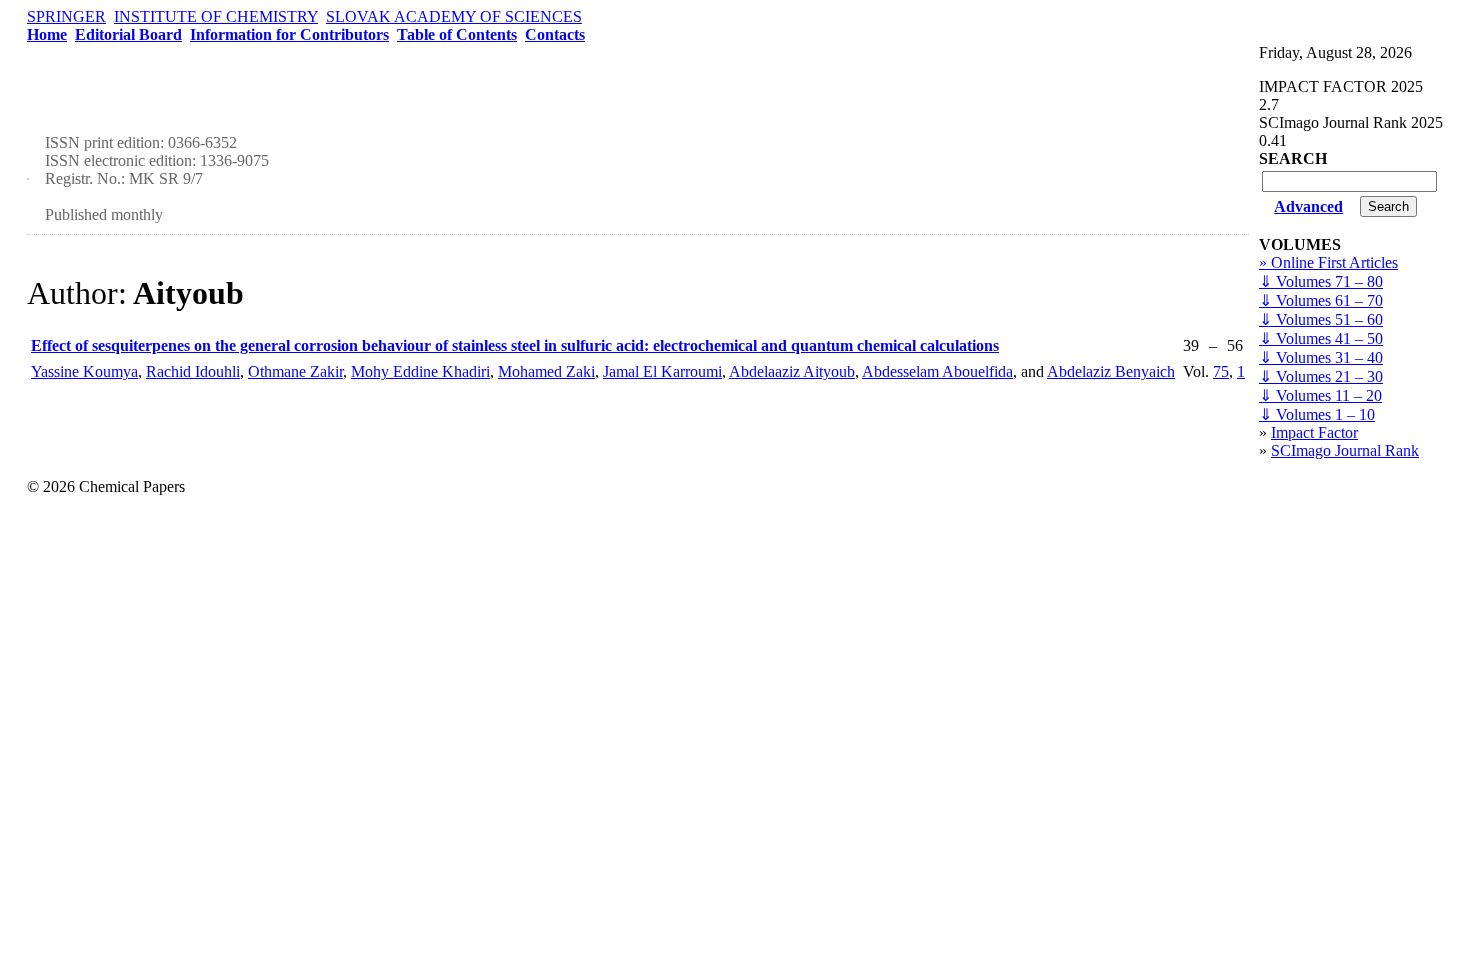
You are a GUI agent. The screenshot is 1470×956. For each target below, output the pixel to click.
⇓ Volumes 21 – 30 (1321, 376)
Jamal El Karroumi (662, 371)
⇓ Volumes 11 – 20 (1320, 395)
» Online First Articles (1328, 262)
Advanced (1308, 206)
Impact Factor (1314, 432)
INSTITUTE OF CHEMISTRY (216, 16)
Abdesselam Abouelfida (937, 371)
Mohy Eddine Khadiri (420, 371)
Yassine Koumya (84, 371)
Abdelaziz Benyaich (1111, 371)
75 (1221, 371)
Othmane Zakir (295, 371)
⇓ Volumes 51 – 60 (1321, 319)
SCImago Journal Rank (1345, 450)
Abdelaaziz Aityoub (792, 371)
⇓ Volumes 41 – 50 (1321, 338)
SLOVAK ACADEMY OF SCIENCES (454, 16)
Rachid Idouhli (193, 371)
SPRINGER (66, 16)
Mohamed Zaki (546, 371)
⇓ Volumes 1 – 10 (1317, 414)
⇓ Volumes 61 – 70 (1321, 300)
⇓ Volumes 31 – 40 (1321, 357)
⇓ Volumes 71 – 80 (1321, 281)
